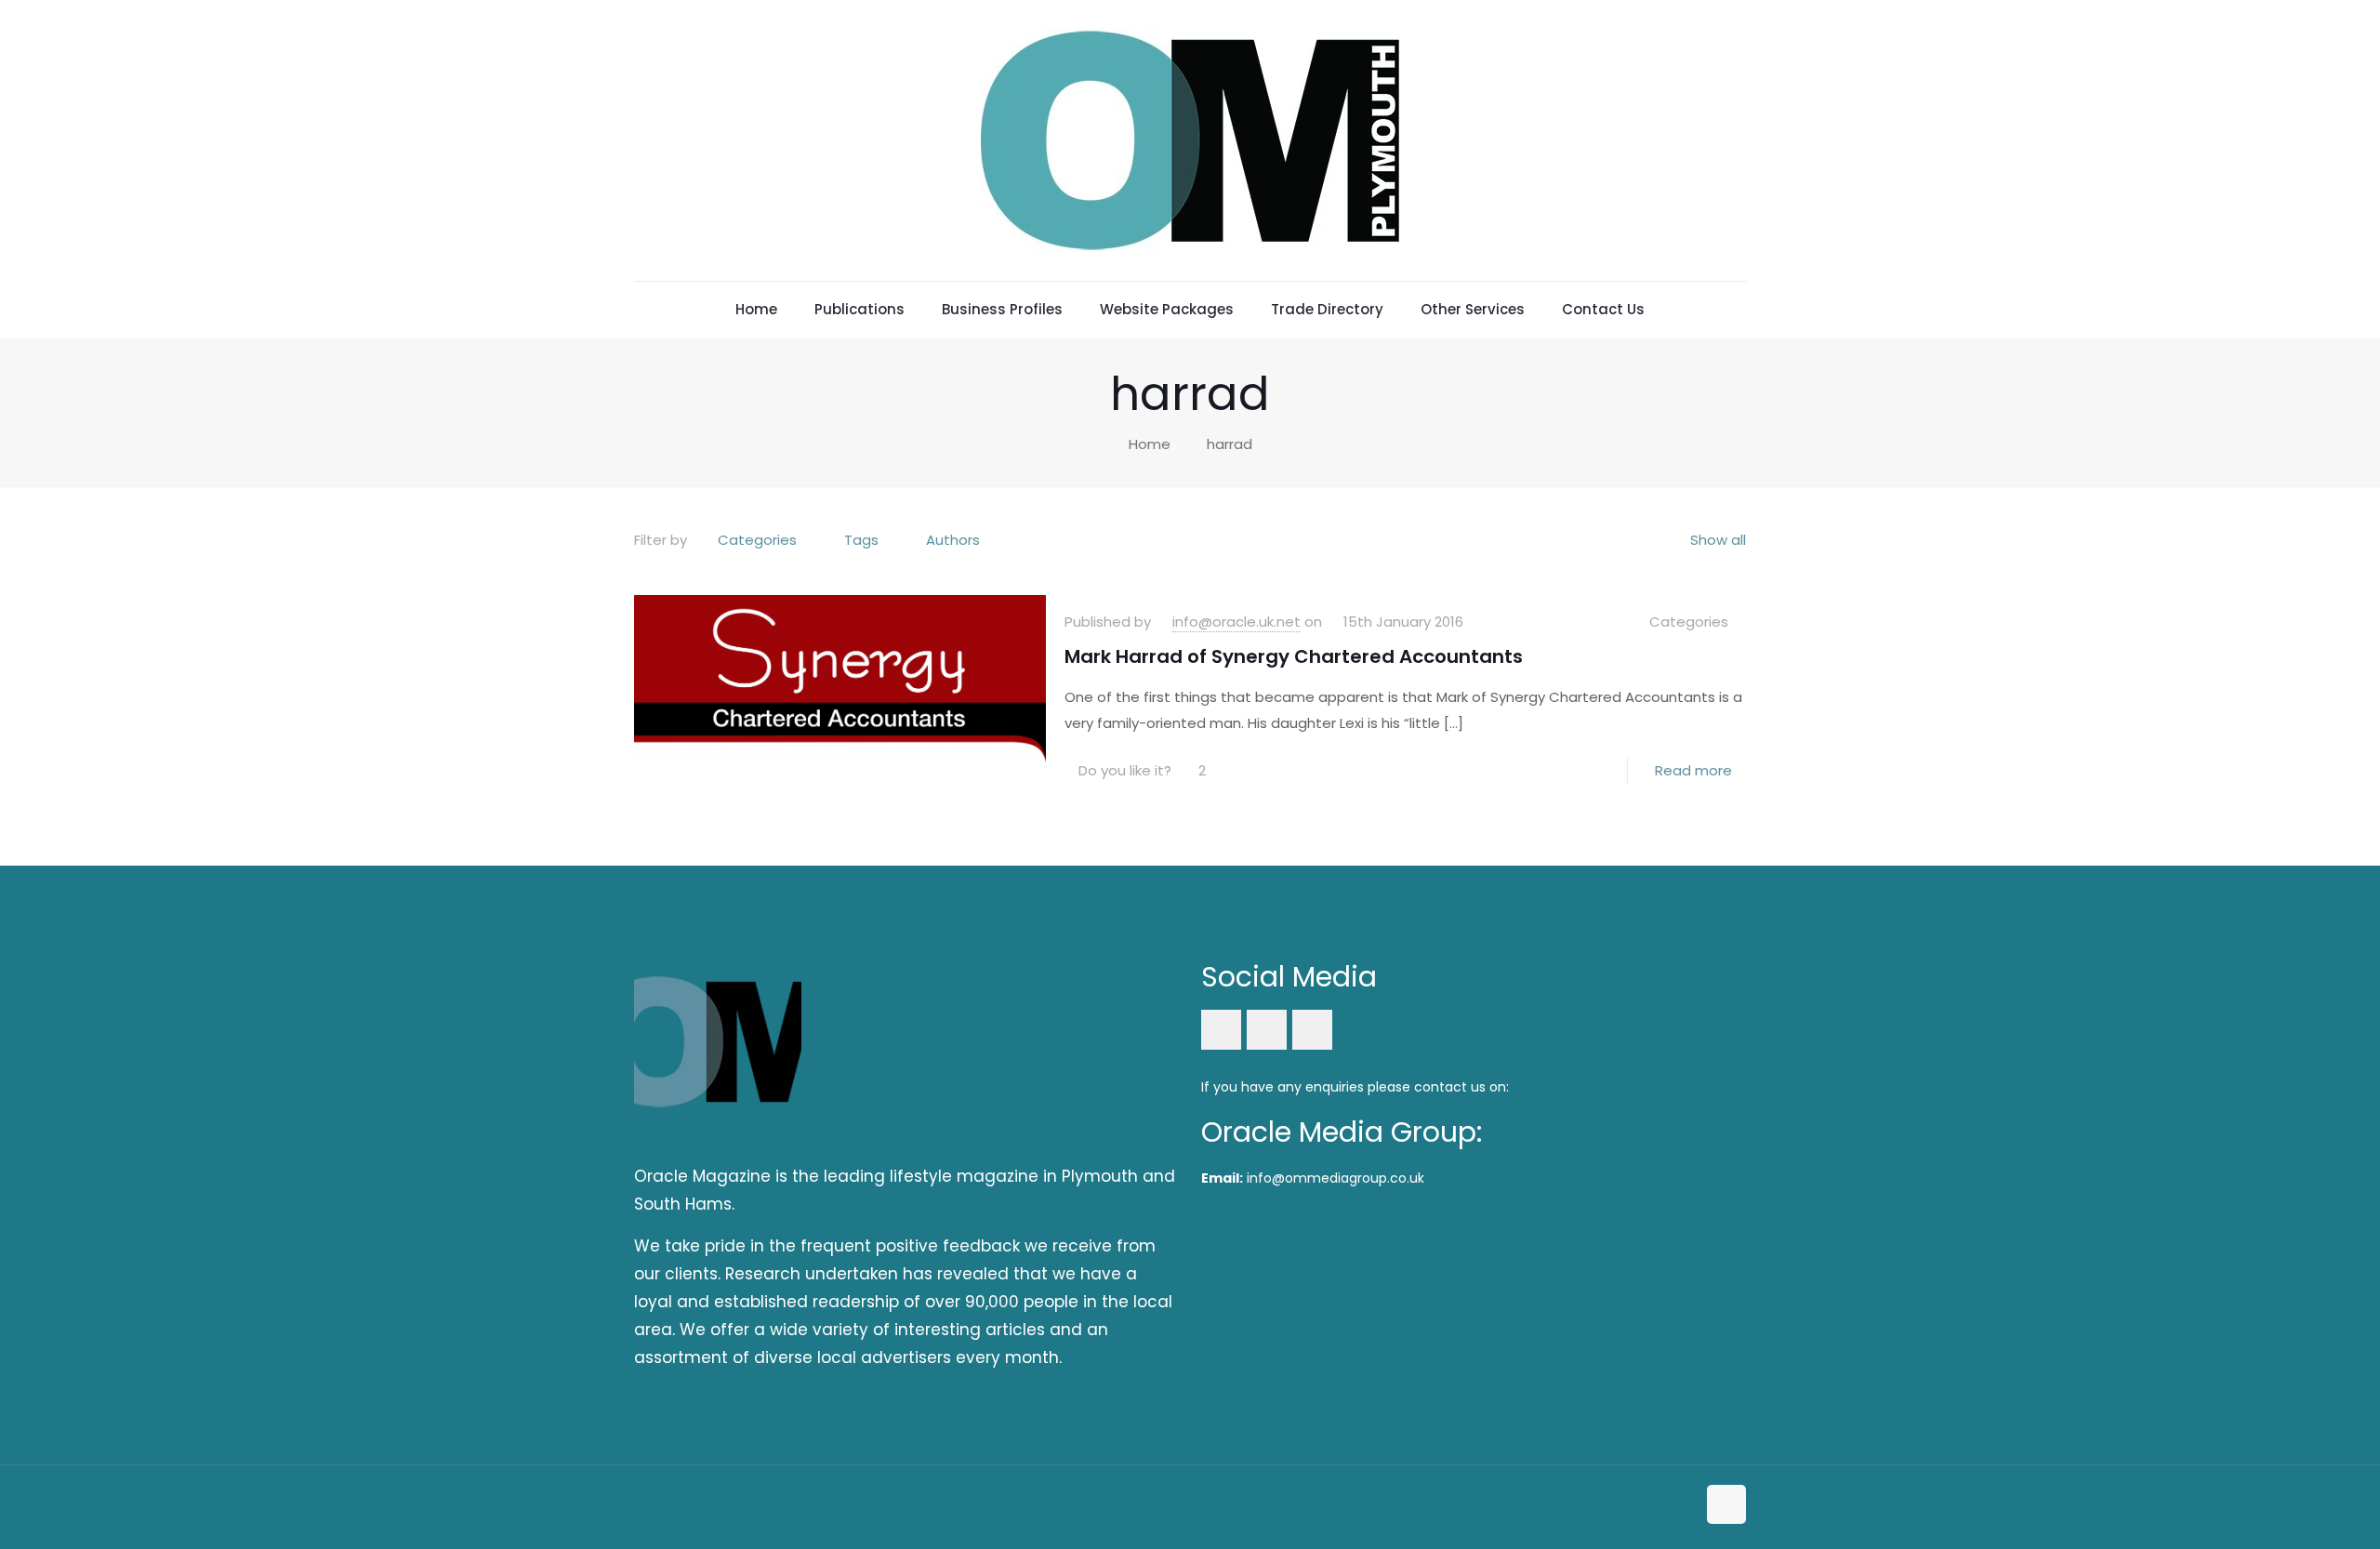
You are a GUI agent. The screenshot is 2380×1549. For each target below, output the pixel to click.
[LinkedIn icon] (1662, 1506)
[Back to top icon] (1726, 1504)
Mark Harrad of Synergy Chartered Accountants (1294, 656)
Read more (1693, 770)
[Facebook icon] (1642, 1506)
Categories (757, 540)
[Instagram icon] (1681, 1506)
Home (1150, 444)
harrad (1230, 444)
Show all (1718, 540)
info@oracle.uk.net (1236, 622)
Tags (861, 540)
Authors (953, 540)
